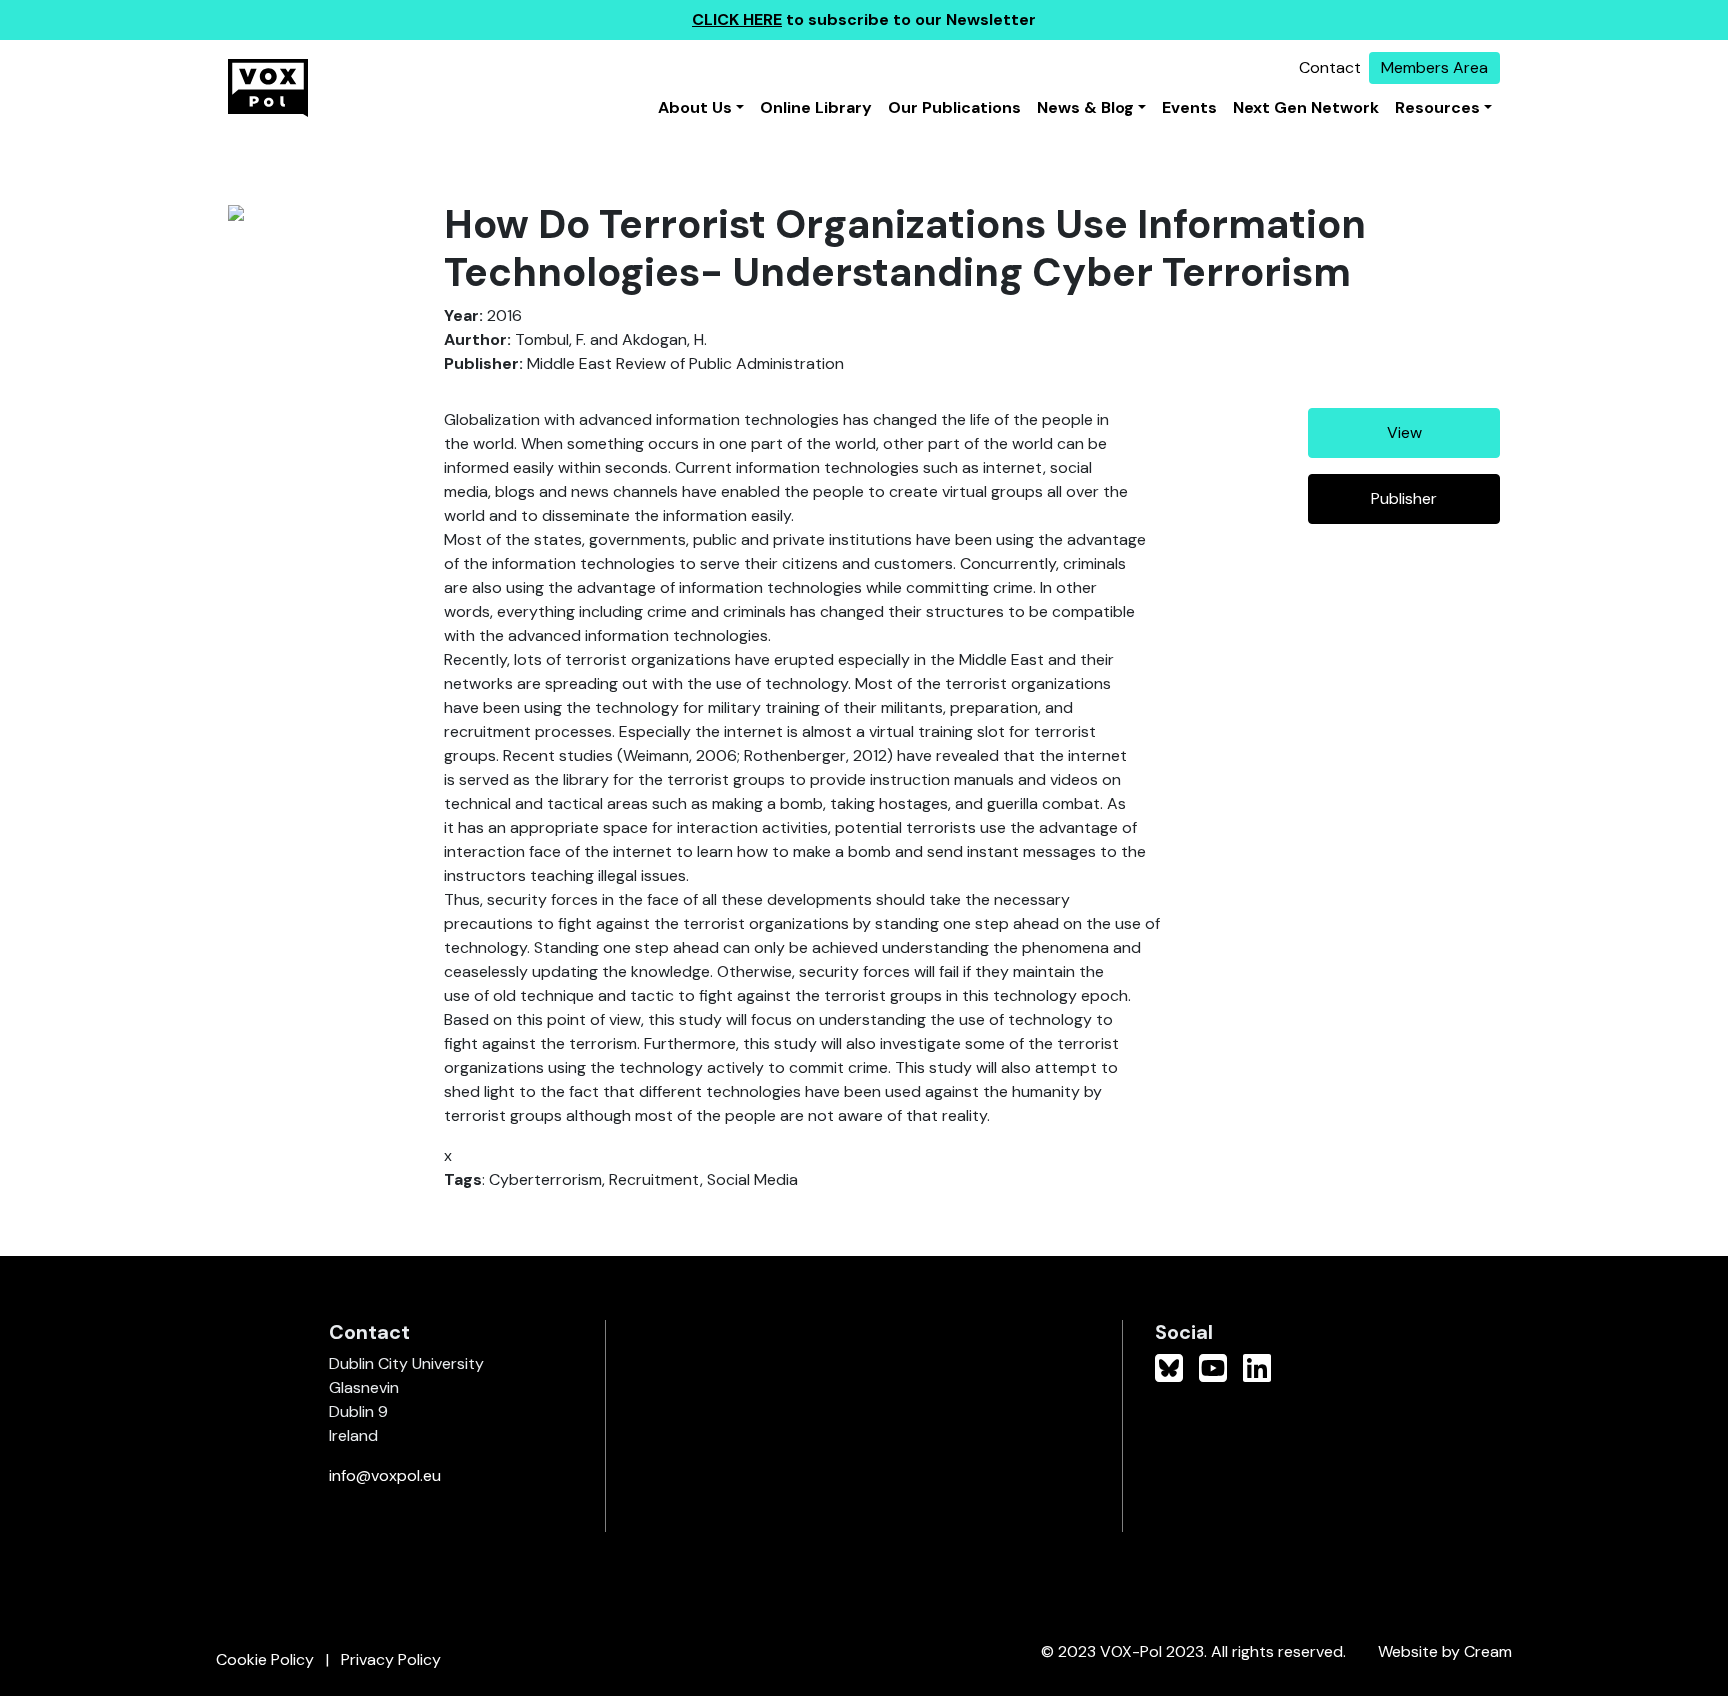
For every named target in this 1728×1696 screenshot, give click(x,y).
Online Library (816, 107)
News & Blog (1085, 107)
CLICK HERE (737, 19)
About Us (695, 107)
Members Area (1434, 67)
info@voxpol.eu (385, 1475)
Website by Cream (1445, 1651)
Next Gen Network (1306, 107)
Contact (1330, 67)
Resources (1437, 107)
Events (1189, 107)
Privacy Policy (391, 1659)
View (1404, 432)
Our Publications (954, 107)
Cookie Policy (265, 1659)
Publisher (1404, 498)
